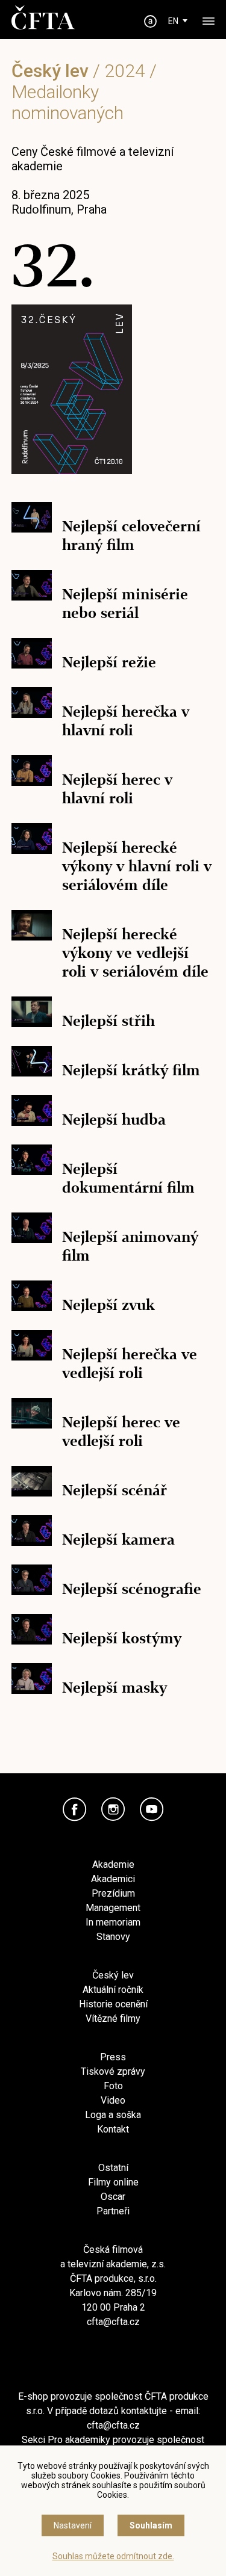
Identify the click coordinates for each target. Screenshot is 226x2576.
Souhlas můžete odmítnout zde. (113, 2556)
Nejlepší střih (108, 1021)
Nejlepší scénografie (132, 1589)
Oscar (113, 2197)
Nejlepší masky (115, 1688)
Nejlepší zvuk (108, 1305)
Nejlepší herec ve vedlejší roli (121, 1432)
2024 (125, 71)
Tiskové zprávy (113, 2071)
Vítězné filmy (113, 2018)
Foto (113, 2086)
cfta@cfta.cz (113, 2322)
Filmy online (113, 2182)
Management (113, 1908)
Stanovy (113, 1937)
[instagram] (113, 1809)
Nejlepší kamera (118, 1540)
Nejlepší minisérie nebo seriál (125, 604)
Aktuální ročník (113, 1990)
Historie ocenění (113, 2004)
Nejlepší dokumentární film (128, 1178)
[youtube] (152, 1809)
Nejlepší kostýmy (122, 1638)
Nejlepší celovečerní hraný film (131, 536)
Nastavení (73, 2525)
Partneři (113, 2211)
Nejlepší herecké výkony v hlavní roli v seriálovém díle (137, 866)
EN (173, 21)
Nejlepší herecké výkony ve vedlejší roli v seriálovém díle (135, 953)
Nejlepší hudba (114, 1120)
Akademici (113, 1879)
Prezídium (113, 1893)
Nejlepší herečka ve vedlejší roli (130, 1364)
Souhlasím (151, 2525)
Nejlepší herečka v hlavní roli (126, 721)
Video (113, 2100)
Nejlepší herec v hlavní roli (117, 789)
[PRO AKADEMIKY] (150, 21)
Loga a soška (113, 2115)
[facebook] (75, 1809)
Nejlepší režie (109, 662)
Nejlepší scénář (115, 1490)
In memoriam (113, 1922)
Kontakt (113, 2129)
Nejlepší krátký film (131, 1070)
